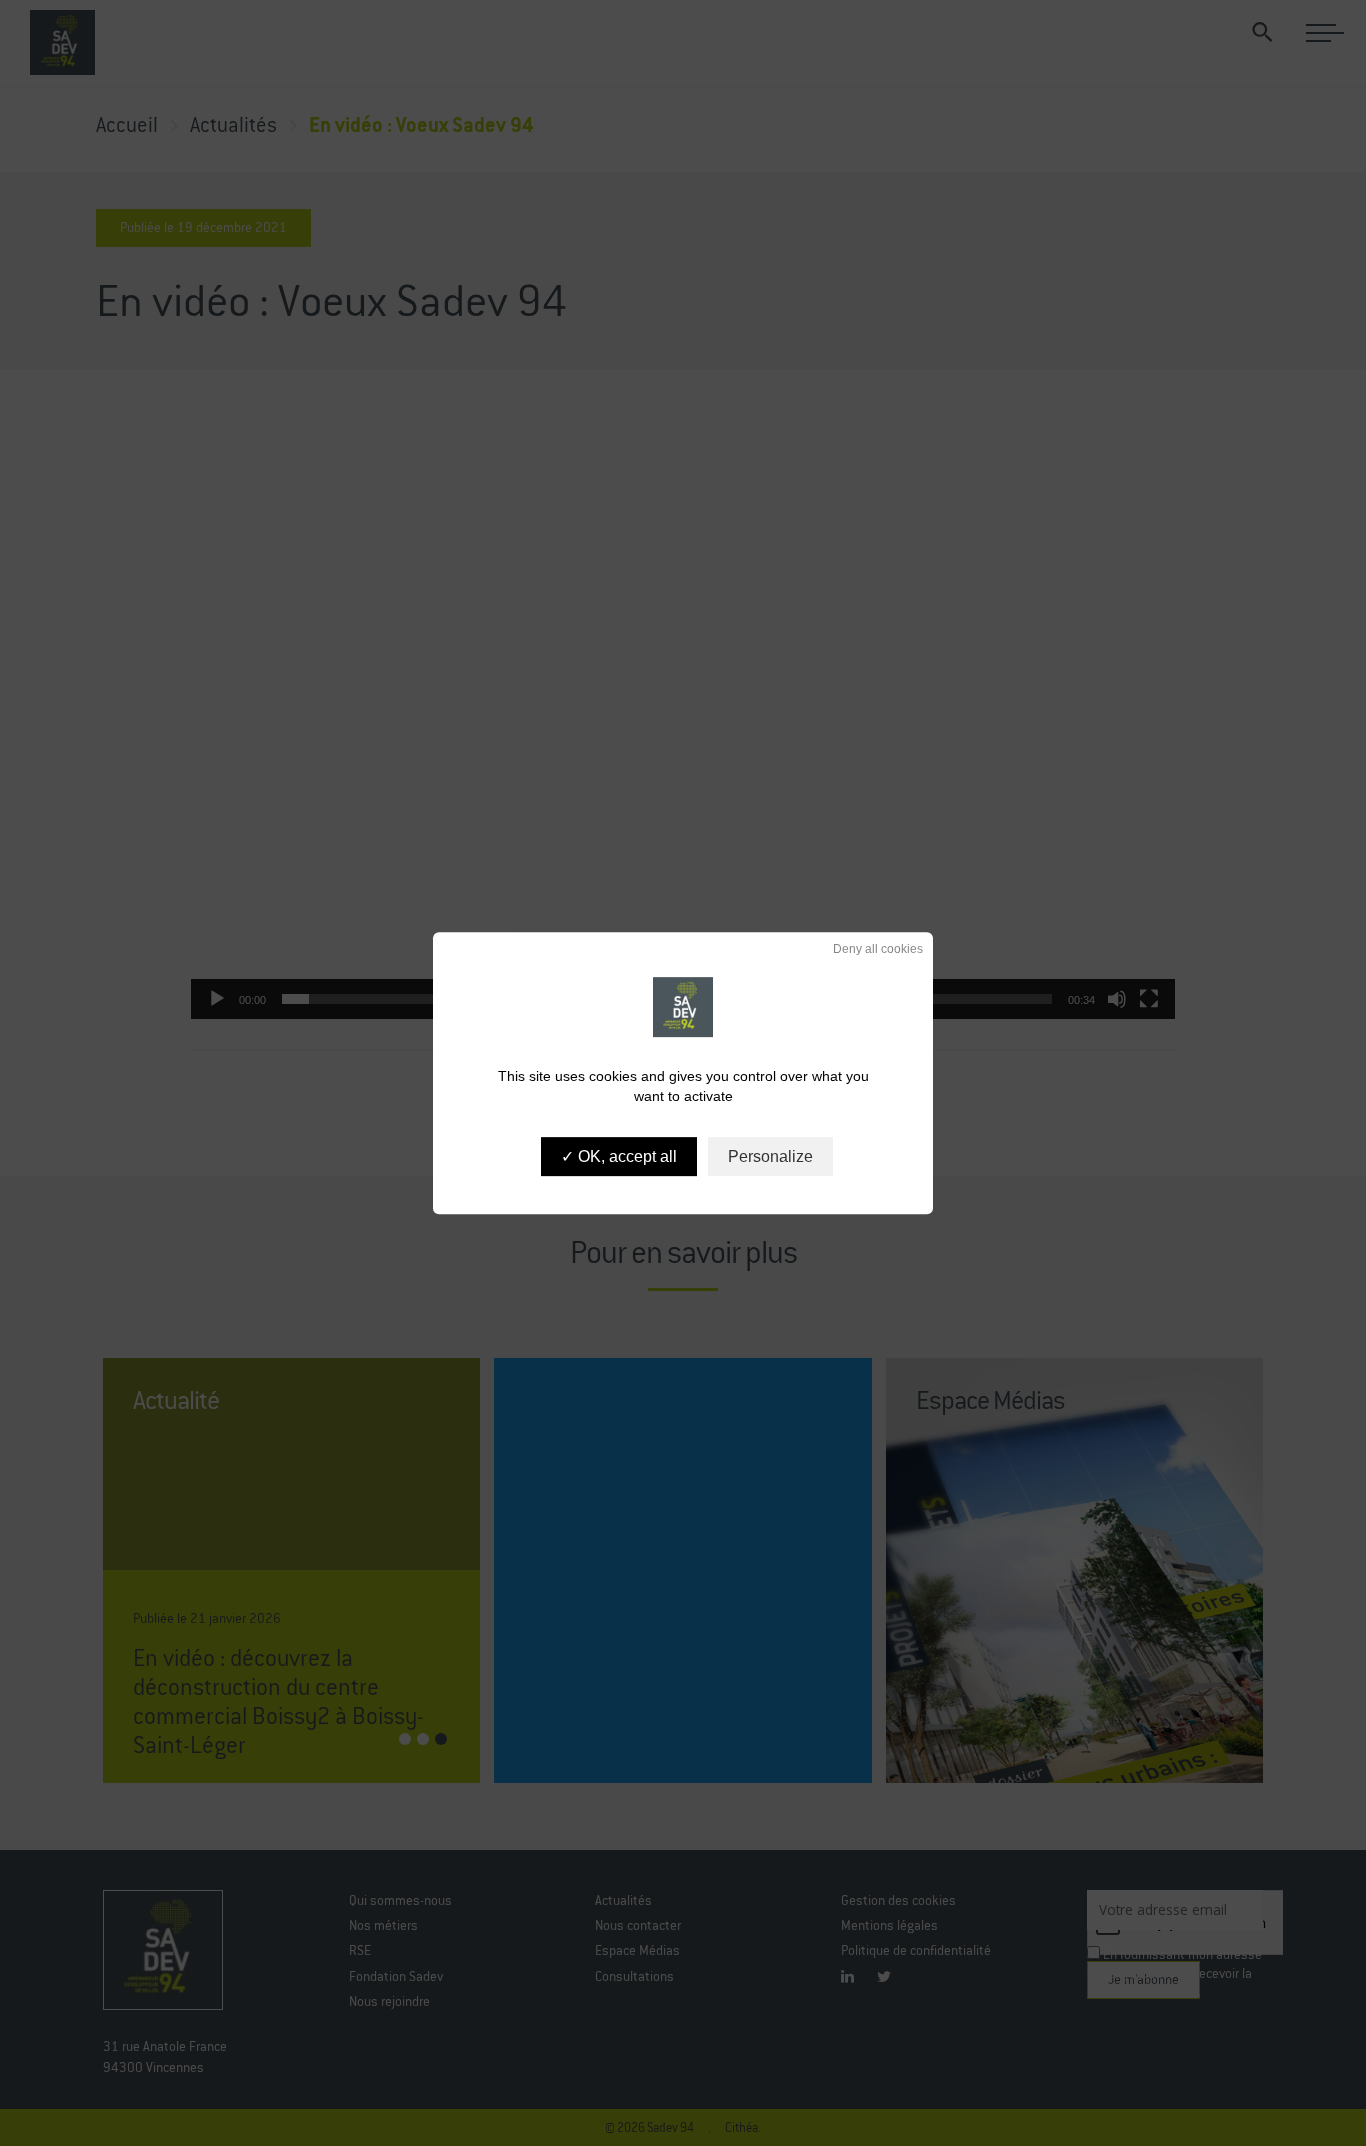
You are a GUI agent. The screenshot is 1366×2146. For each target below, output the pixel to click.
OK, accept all (625, 1156)
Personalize (770, 1156)
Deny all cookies (876, 949)
